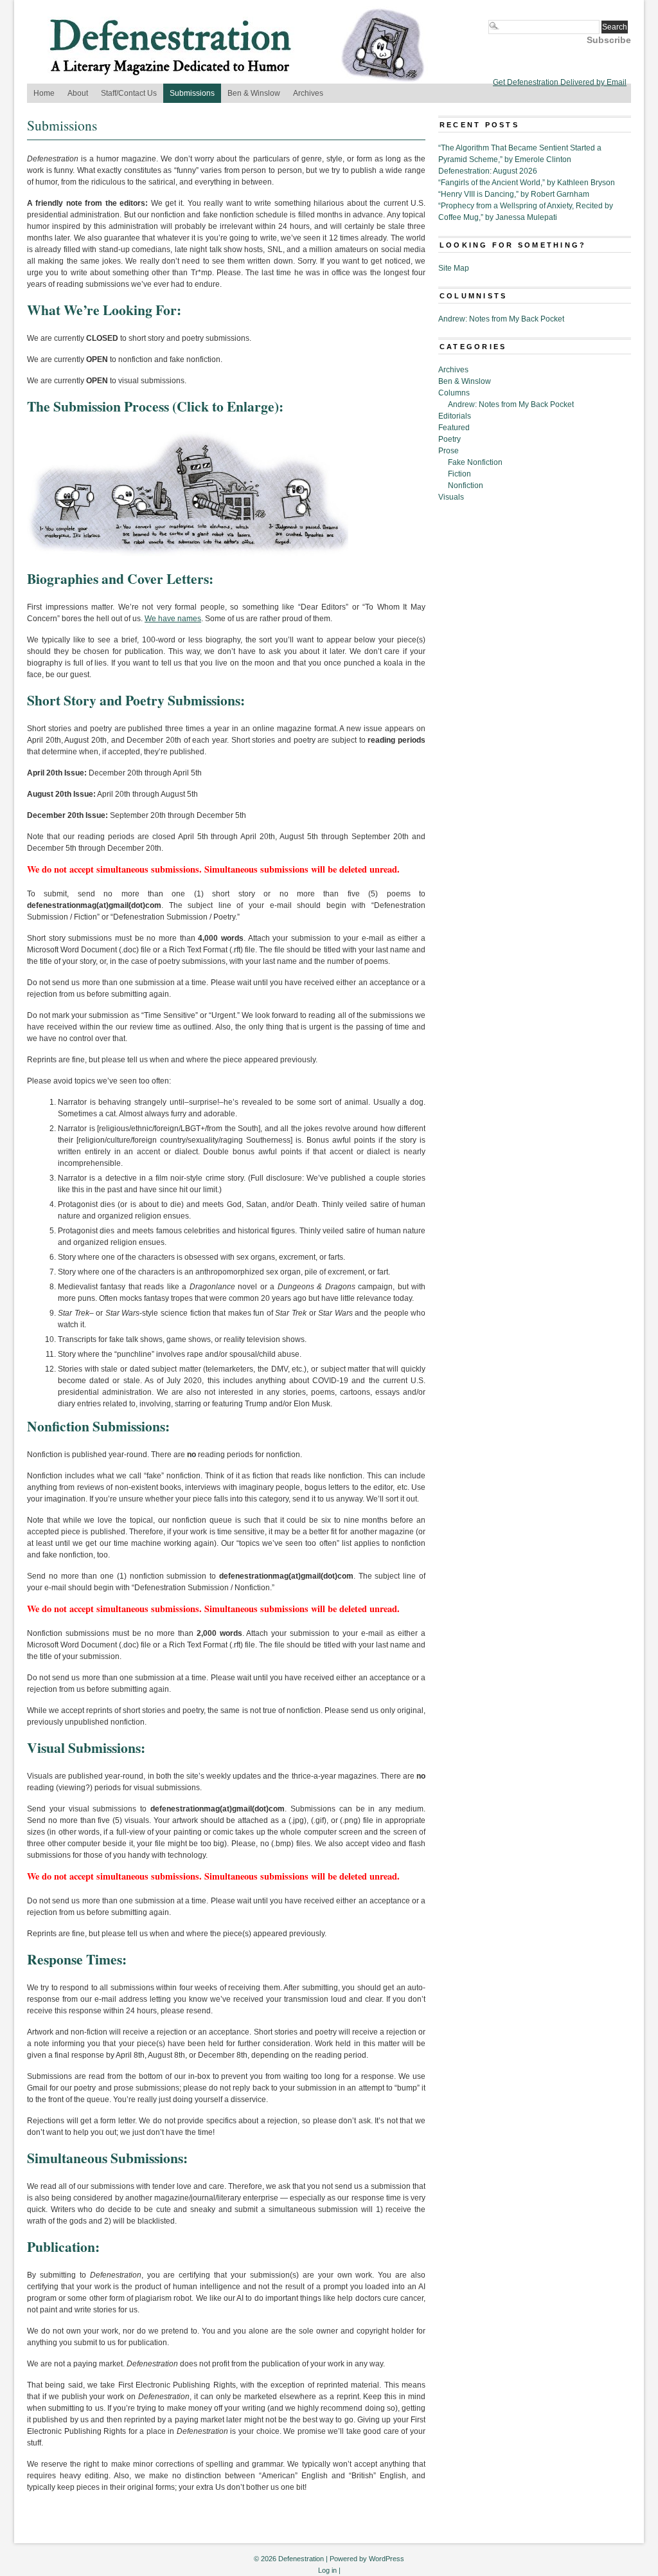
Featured (454, 428)
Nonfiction (466, 485)
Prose (449, 451)
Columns (454, 393)
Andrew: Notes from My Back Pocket (501, 319)
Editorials (455, 416)
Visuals (451, 497)
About (78, 93)
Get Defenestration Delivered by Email (560, 82)
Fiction (459, 474)
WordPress (387, 2559)
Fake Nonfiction (475, 462)
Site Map (454, 268)
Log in (327, 2570)
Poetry (449, 439)
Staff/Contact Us (129, 93)
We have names (173, 619)
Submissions (192, 93)
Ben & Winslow (254, 93)
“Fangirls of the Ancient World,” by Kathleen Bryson (527, 183)
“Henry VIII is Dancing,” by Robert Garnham (514, 194)
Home (44, 93)
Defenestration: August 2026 (488, 171)
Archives (308, 93)
